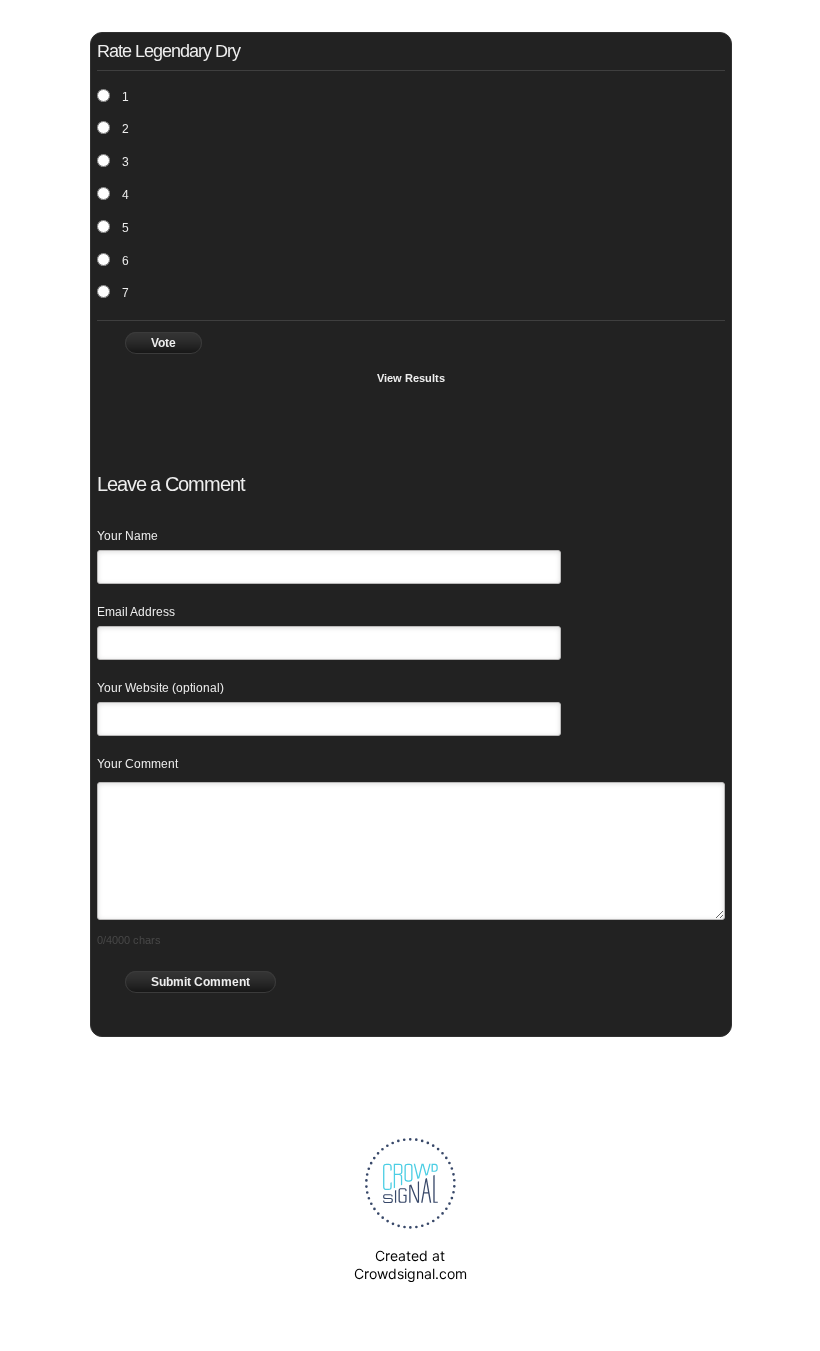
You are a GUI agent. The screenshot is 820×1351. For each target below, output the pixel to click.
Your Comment (137, 764)
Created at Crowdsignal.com (410, 1264)
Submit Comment (200, 982)
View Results (411, 378)
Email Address (136, 612)
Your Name (127, 536)
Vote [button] (163, 343)
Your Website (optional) (160, 688)
